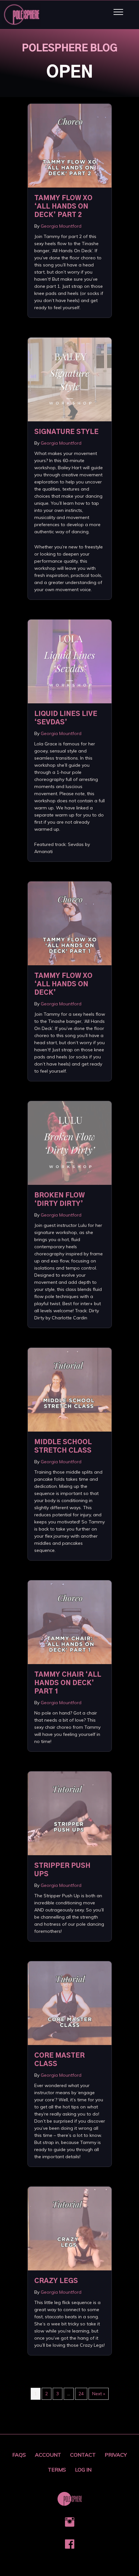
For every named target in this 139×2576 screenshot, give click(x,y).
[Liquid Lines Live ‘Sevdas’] (70, 661)
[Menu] (118, 12)
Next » (99, 2394)
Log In (83, 2470)
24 (81, 2394)
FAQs (19, 2455)
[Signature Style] (70, 379)
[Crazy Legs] (70, 2228)
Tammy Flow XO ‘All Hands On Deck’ (63, 984)
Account (48, 2455)
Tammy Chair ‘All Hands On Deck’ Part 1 (68, 1683)
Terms (57, 2470)
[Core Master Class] (70, 2003)
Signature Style (66, 432)
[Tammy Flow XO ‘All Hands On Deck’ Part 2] (70, 145)
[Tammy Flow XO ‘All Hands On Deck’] (70, 923)
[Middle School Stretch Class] (70, 1389)
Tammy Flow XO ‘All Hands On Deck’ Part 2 (63, 207)
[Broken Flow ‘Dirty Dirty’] (70, 1142)
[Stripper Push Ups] (70, 1813)
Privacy (116, 2455)
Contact (83, 2455)
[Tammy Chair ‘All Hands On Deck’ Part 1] (70, 1622)
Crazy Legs (56, 2281)
